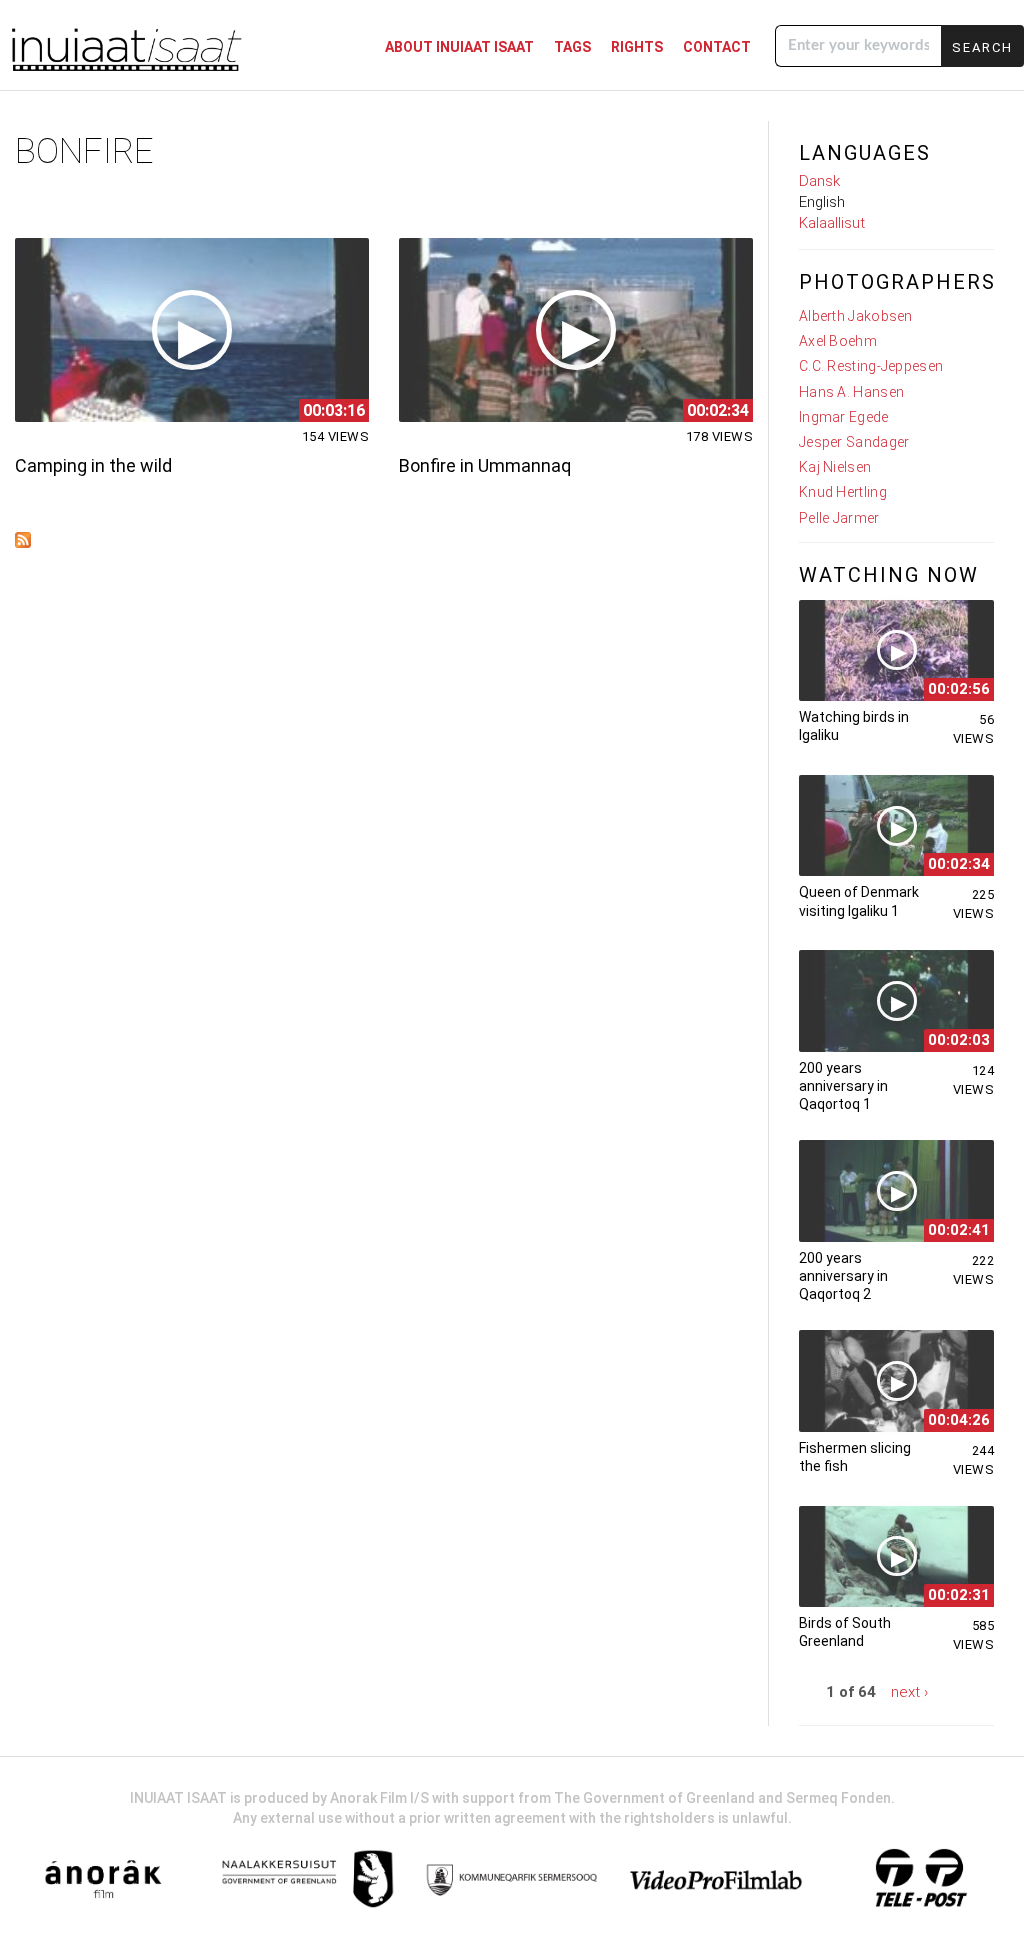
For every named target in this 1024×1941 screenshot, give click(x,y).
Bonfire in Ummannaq (485, 465)
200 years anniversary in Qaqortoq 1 (843, 1086)
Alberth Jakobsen (856, 316)
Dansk (819, 181)
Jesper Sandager (854, 442)
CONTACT (717, 47)
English (822, 202)
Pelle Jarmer (839, 518)
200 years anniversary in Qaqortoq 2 (843, 1276)
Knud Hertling (843, 492)
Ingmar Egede (844, 417)
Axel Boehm (838, 341)
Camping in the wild (93, 465)
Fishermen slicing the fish (855, 1457)
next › (909, 1692)
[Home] (125, 47)
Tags (572, 47)
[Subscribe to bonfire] (23, 542)
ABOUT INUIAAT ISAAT (459, 47)
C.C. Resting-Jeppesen (871, 366)
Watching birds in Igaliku (854, 726)
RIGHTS (637, 47)
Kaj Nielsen (835, 467)
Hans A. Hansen (851, 392)
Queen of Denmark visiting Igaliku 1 (859, 901)
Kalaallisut (832, 223)
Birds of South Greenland (845, 1632)
